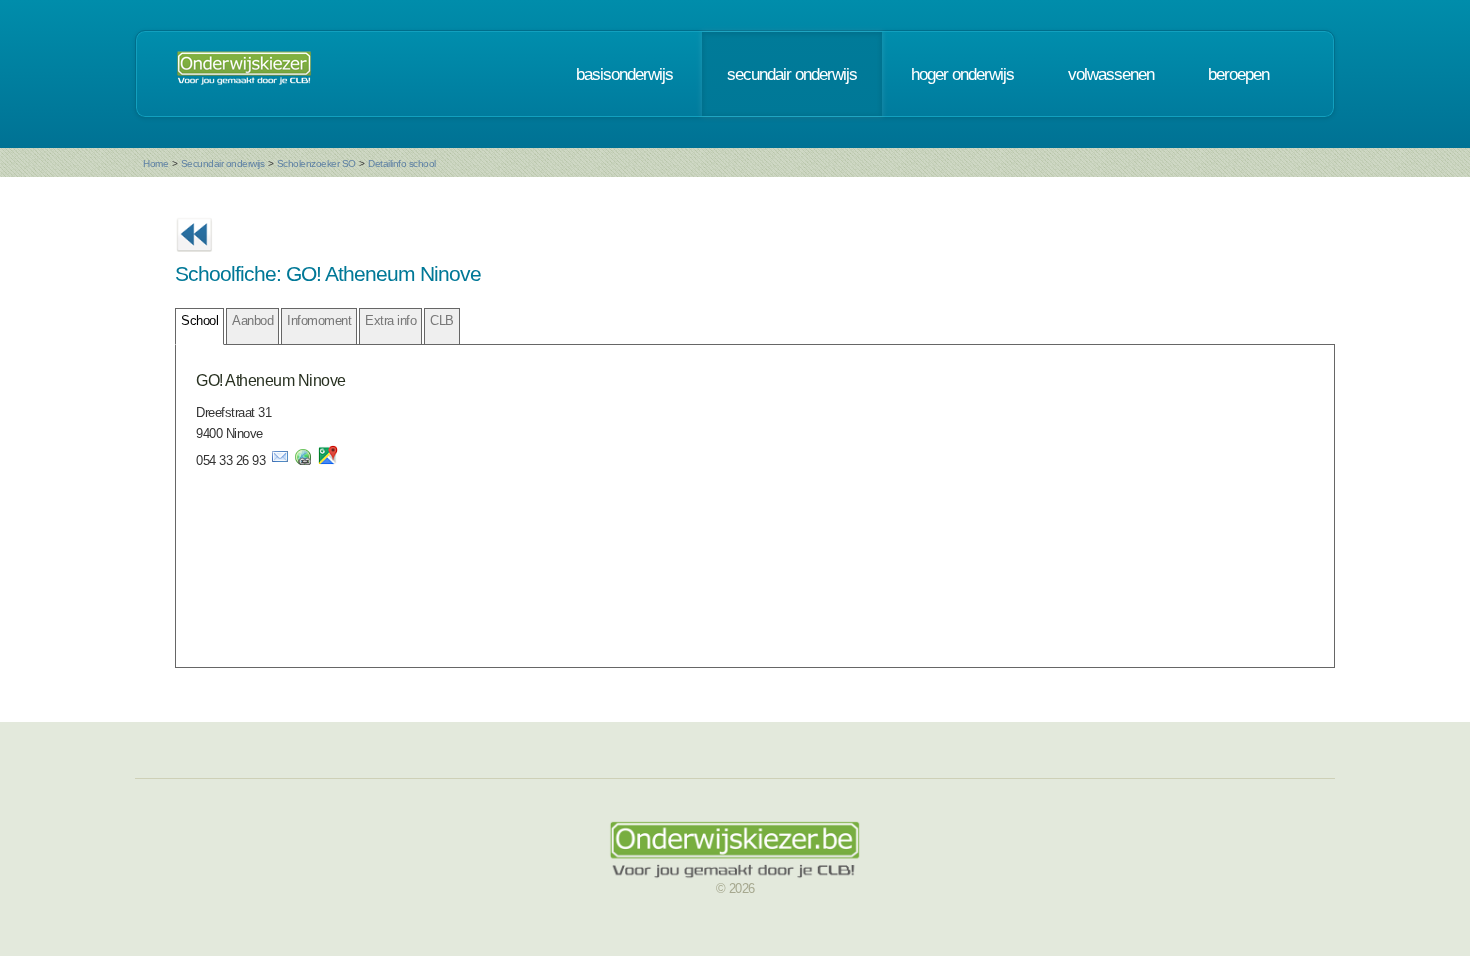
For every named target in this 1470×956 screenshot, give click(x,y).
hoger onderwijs (962, 74)
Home (155, 163)
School (199, 320)
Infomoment (319, 320)
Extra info (390, 320)
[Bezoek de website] (303, 460)
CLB (442, 320)
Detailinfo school (402, 163)
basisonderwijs (624, 74)
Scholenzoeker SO (316, 163)
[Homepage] (244, 74)
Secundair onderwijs (223, 163)
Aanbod (252, 320)
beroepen (1238, 74)
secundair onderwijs (792, 74)
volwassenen (1111, 74)
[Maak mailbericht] (280, 460)
